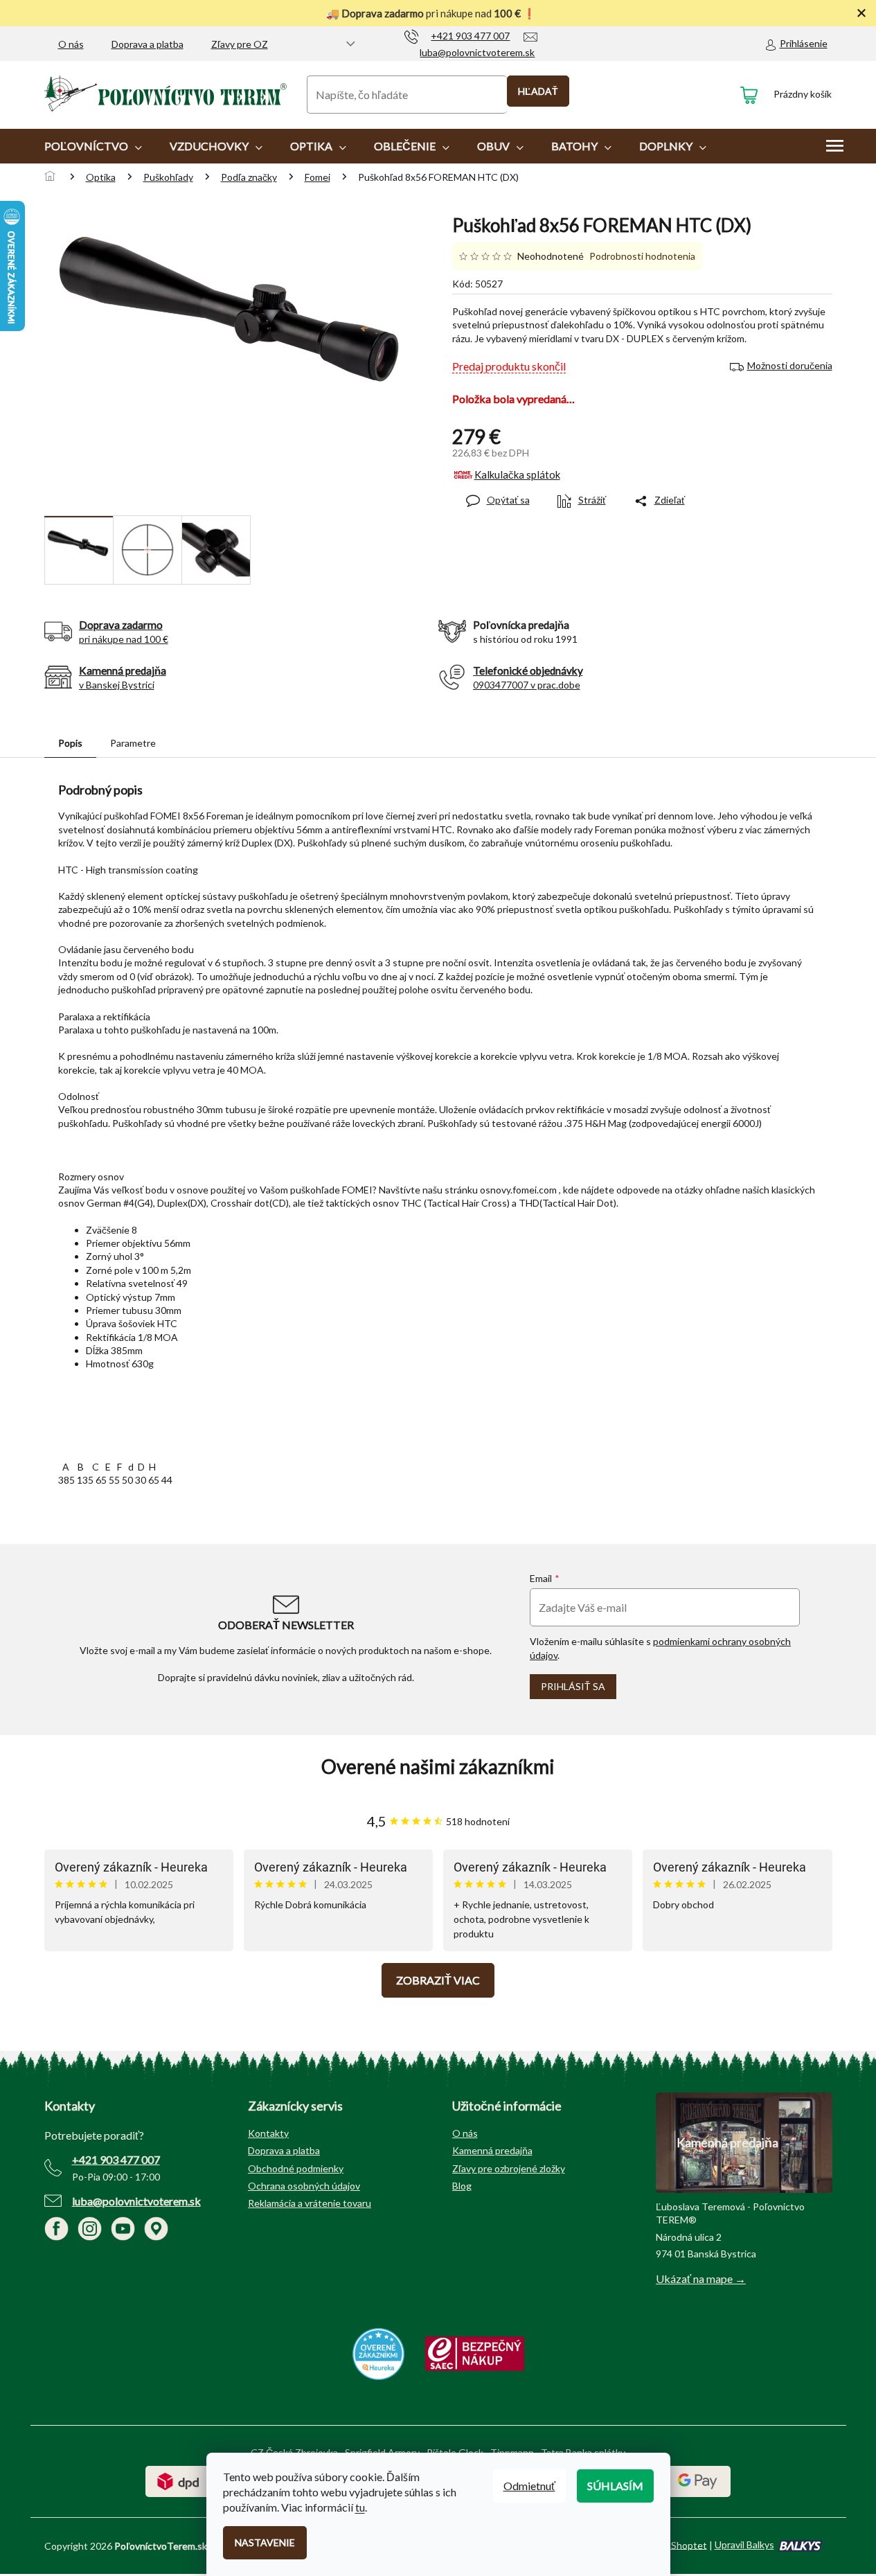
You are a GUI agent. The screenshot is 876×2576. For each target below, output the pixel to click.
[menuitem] (93, 146)
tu (360, 2507)
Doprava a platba (148, 44)
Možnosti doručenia (790, 365)
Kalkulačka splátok (517, 474)
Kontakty (268, 2133)
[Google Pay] (698, 2480)
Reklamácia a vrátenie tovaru (310, 2203)
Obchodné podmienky (296, 2168)
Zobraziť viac (438, 1980)
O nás (71, 44)
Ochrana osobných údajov (304, 2186)
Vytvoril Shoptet (671, 2544)
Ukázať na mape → (701, 2279)
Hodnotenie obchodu (438, 1767)
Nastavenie (265, 2542)
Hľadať (538, 91)
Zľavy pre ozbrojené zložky (509, 2168)
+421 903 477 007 (116, 2159)
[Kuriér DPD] (178, 2480)
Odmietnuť (529, 2486)
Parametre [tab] (133, 743)
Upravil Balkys (744, 2544)
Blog (462, 2186)
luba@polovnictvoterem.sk (136, 2201)
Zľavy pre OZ (240, 44)
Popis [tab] (70, 743)
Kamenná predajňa (492, 2150)
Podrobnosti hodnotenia (642, 256)
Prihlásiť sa (573, 1686)
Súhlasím (615, 2486)
